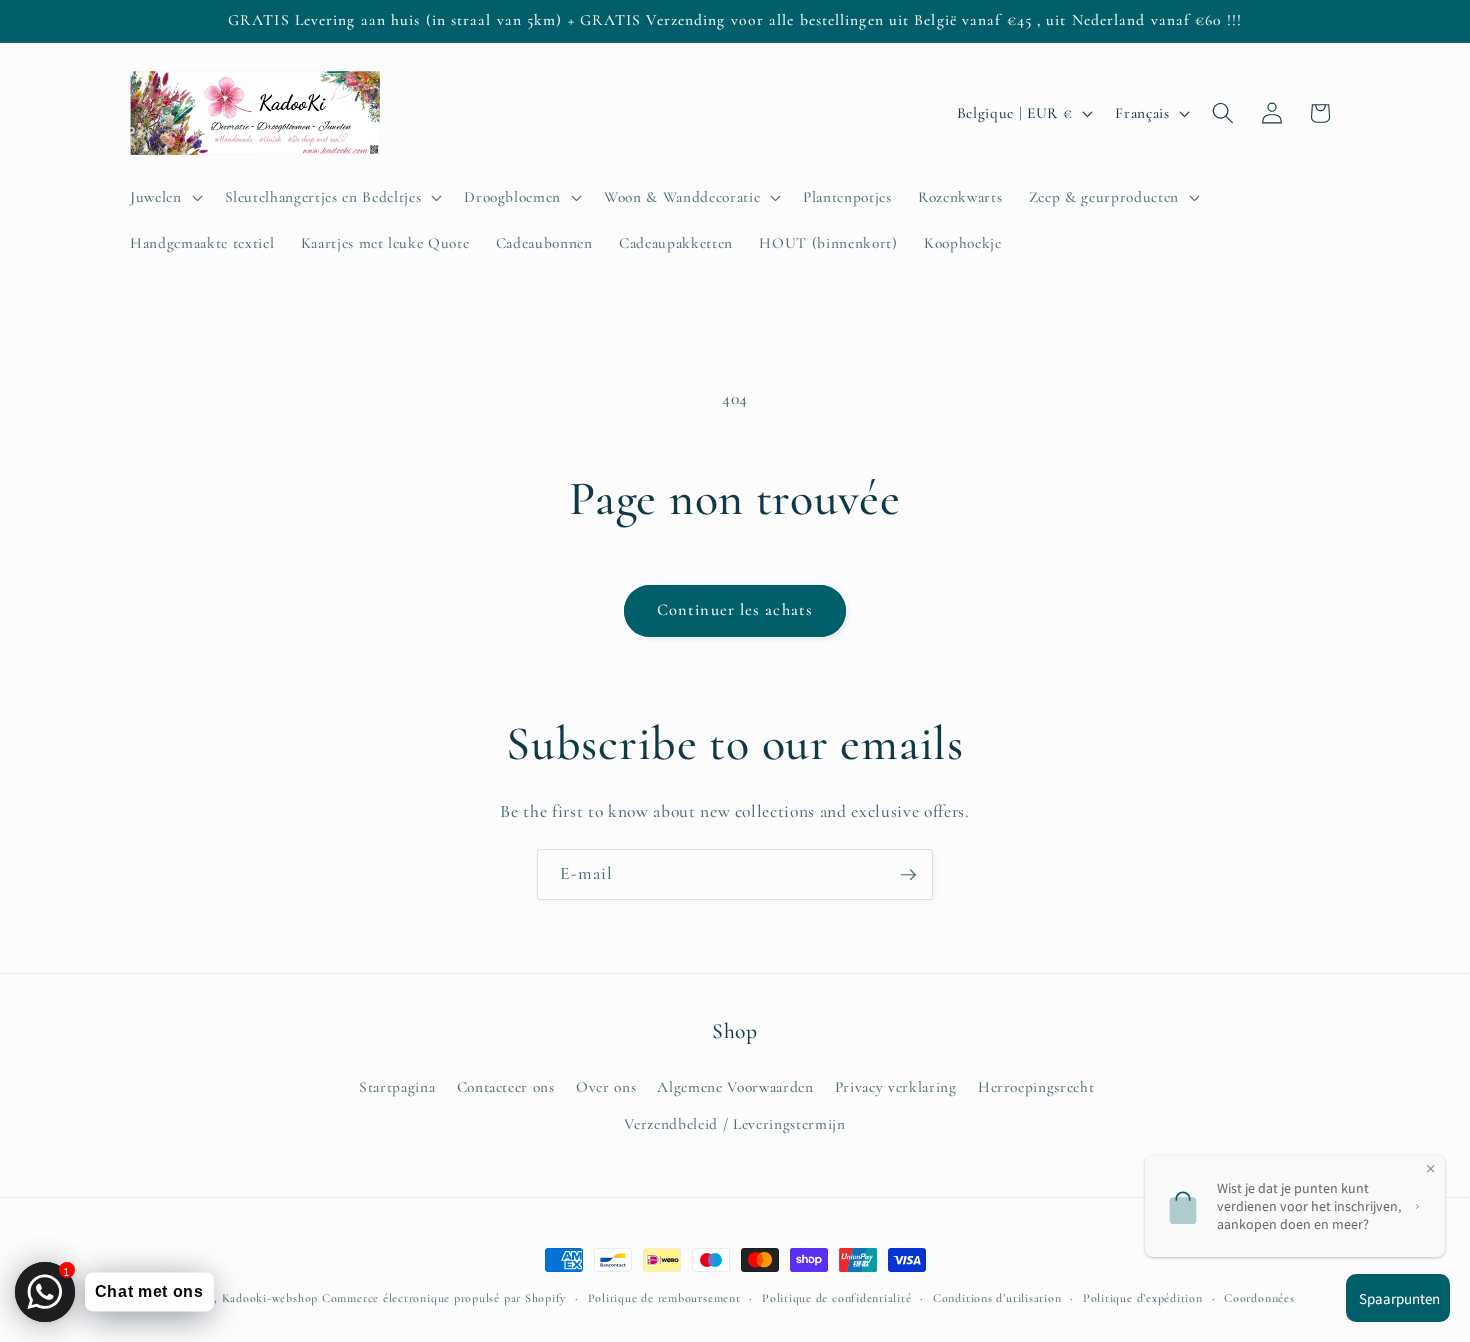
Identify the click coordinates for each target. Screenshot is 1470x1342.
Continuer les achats (735, 610)
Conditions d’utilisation (997, 1298)
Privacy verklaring (896, 1086)
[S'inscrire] (908, 875)
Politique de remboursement (664, 1298)
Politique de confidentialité (837, 1298)
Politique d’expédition (1143, 1298)
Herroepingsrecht (1036, 1086)
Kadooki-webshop (270, 1298)
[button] (164, 197)
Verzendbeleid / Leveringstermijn (734, 1123)
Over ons (606, 1086)
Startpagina (397, 1086)
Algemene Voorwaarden (735, 1086)
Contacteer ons (506, 1086)
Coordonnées (1259, 1298)
